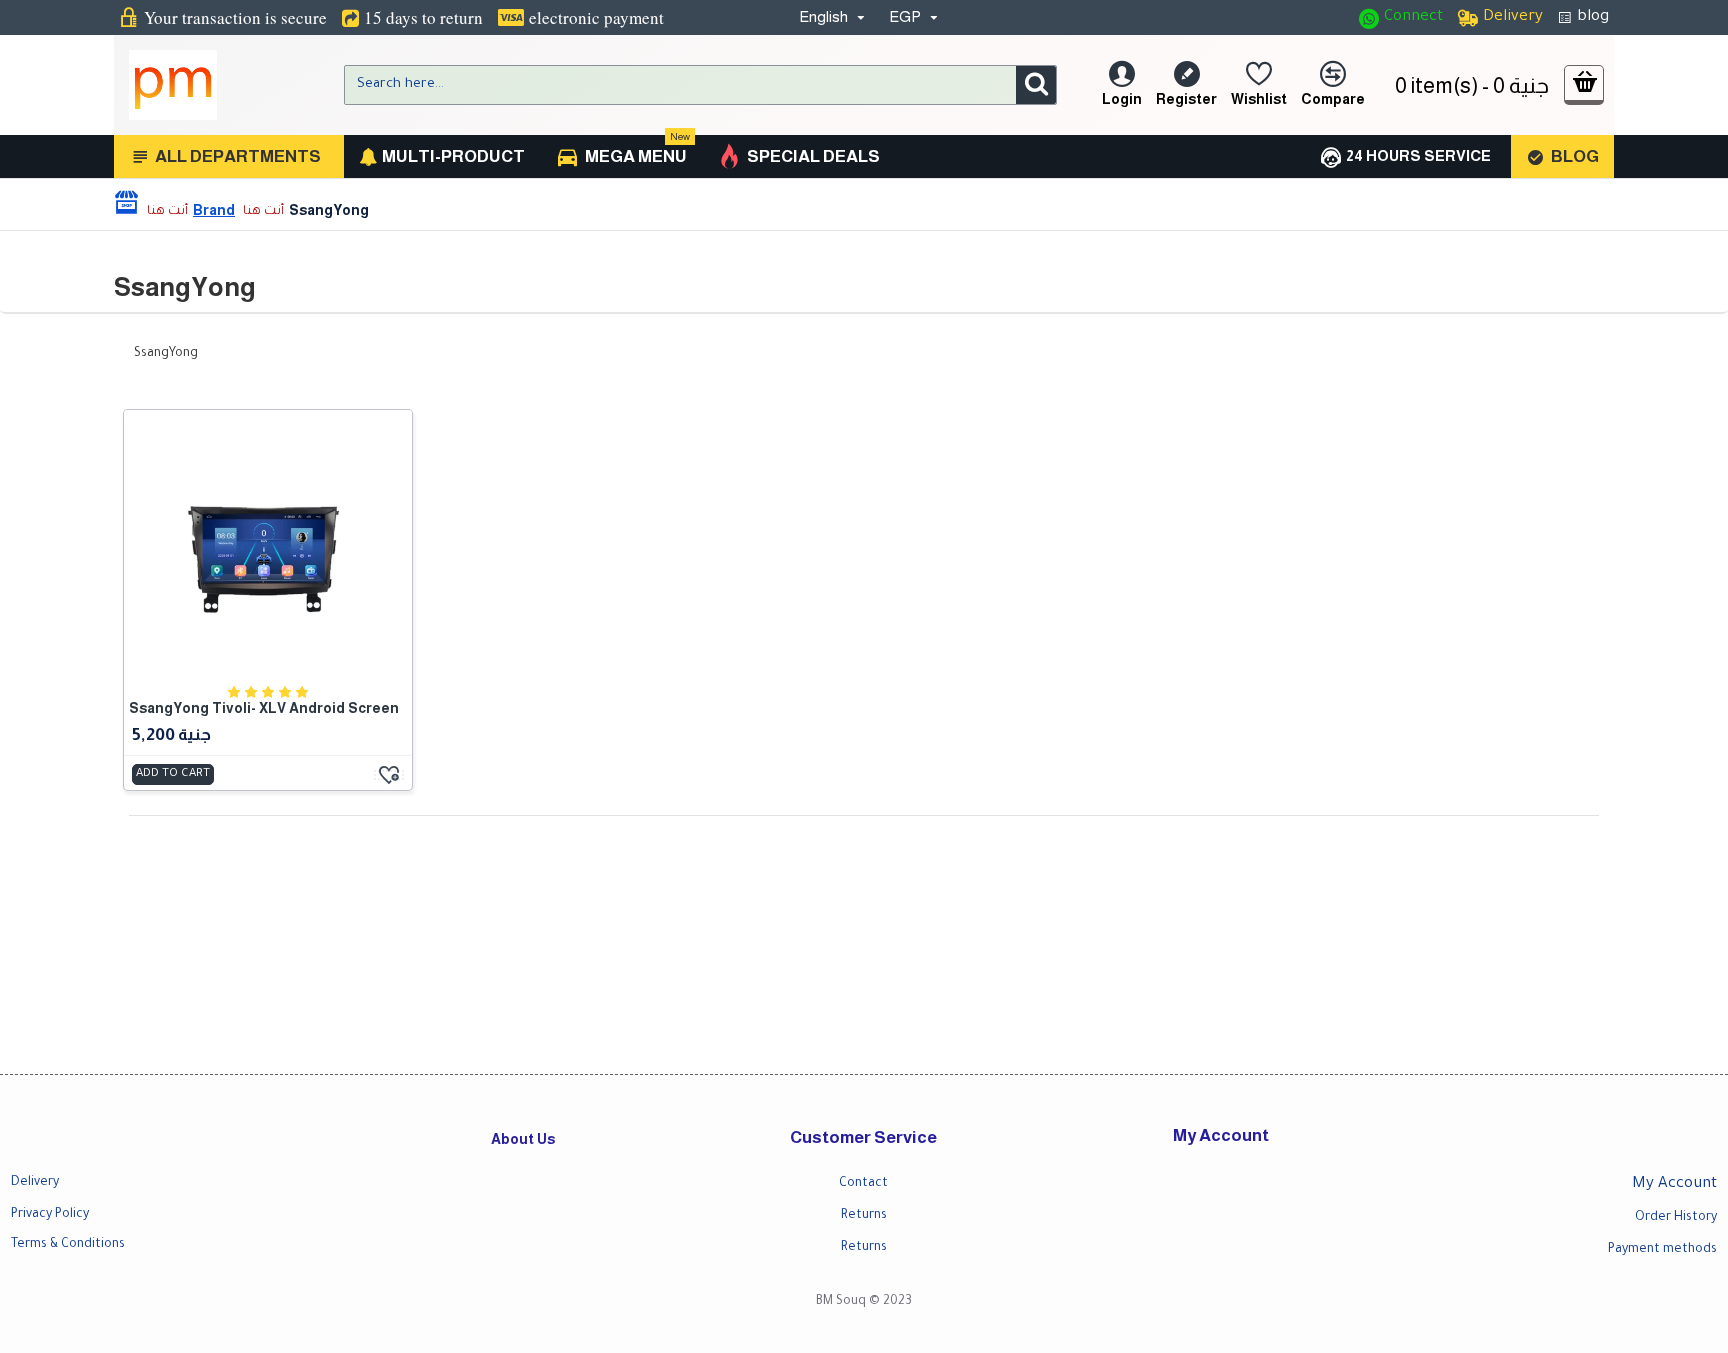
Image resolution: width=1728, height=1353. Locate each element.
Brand (214, 210)
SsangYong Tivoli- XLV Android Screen (264, 708)
